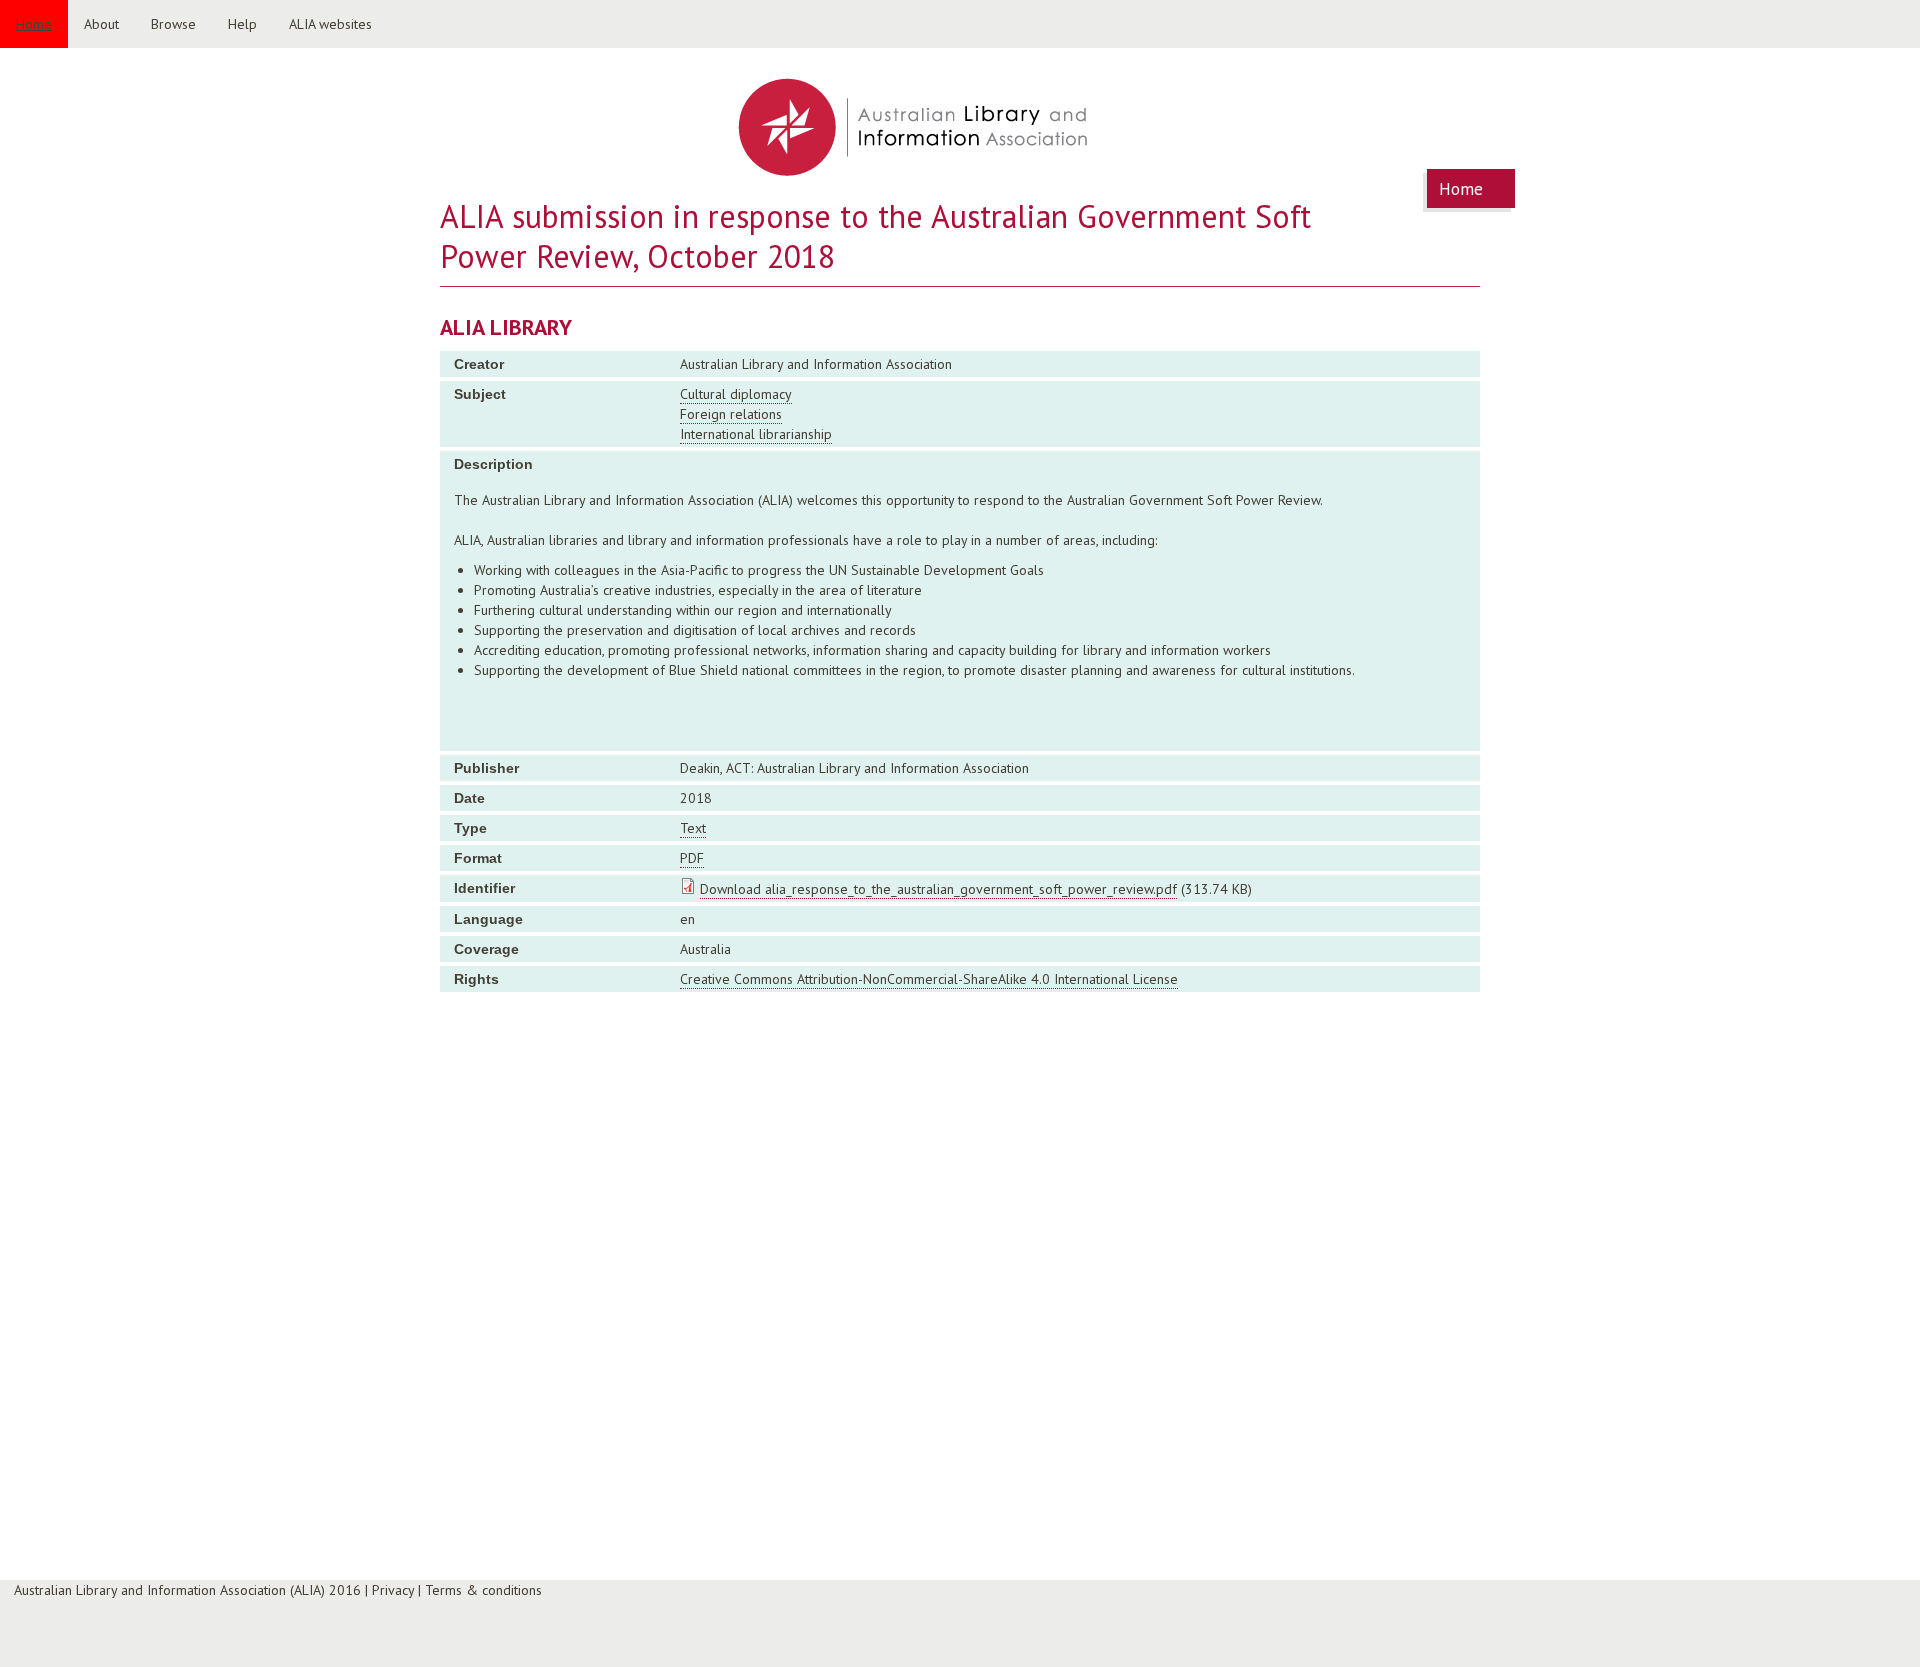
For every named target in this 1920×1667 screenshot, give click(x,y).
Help (242, 24)
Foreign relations (731, 414)
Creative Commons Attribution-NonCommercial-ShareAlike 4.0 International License (929, 979)
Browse (173, 24)
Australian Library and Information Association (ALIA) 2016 (187, 1590)
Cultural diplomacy (736, 394)
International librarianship (756, 434)
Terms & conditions (483, 1590)
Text (693, 828)
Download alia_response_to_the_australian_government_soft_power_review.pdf (938, 889)
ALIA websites (330, 24)
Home (34, 24)
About (101, 24)
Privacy (393, 1590)
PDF (692, 858)
